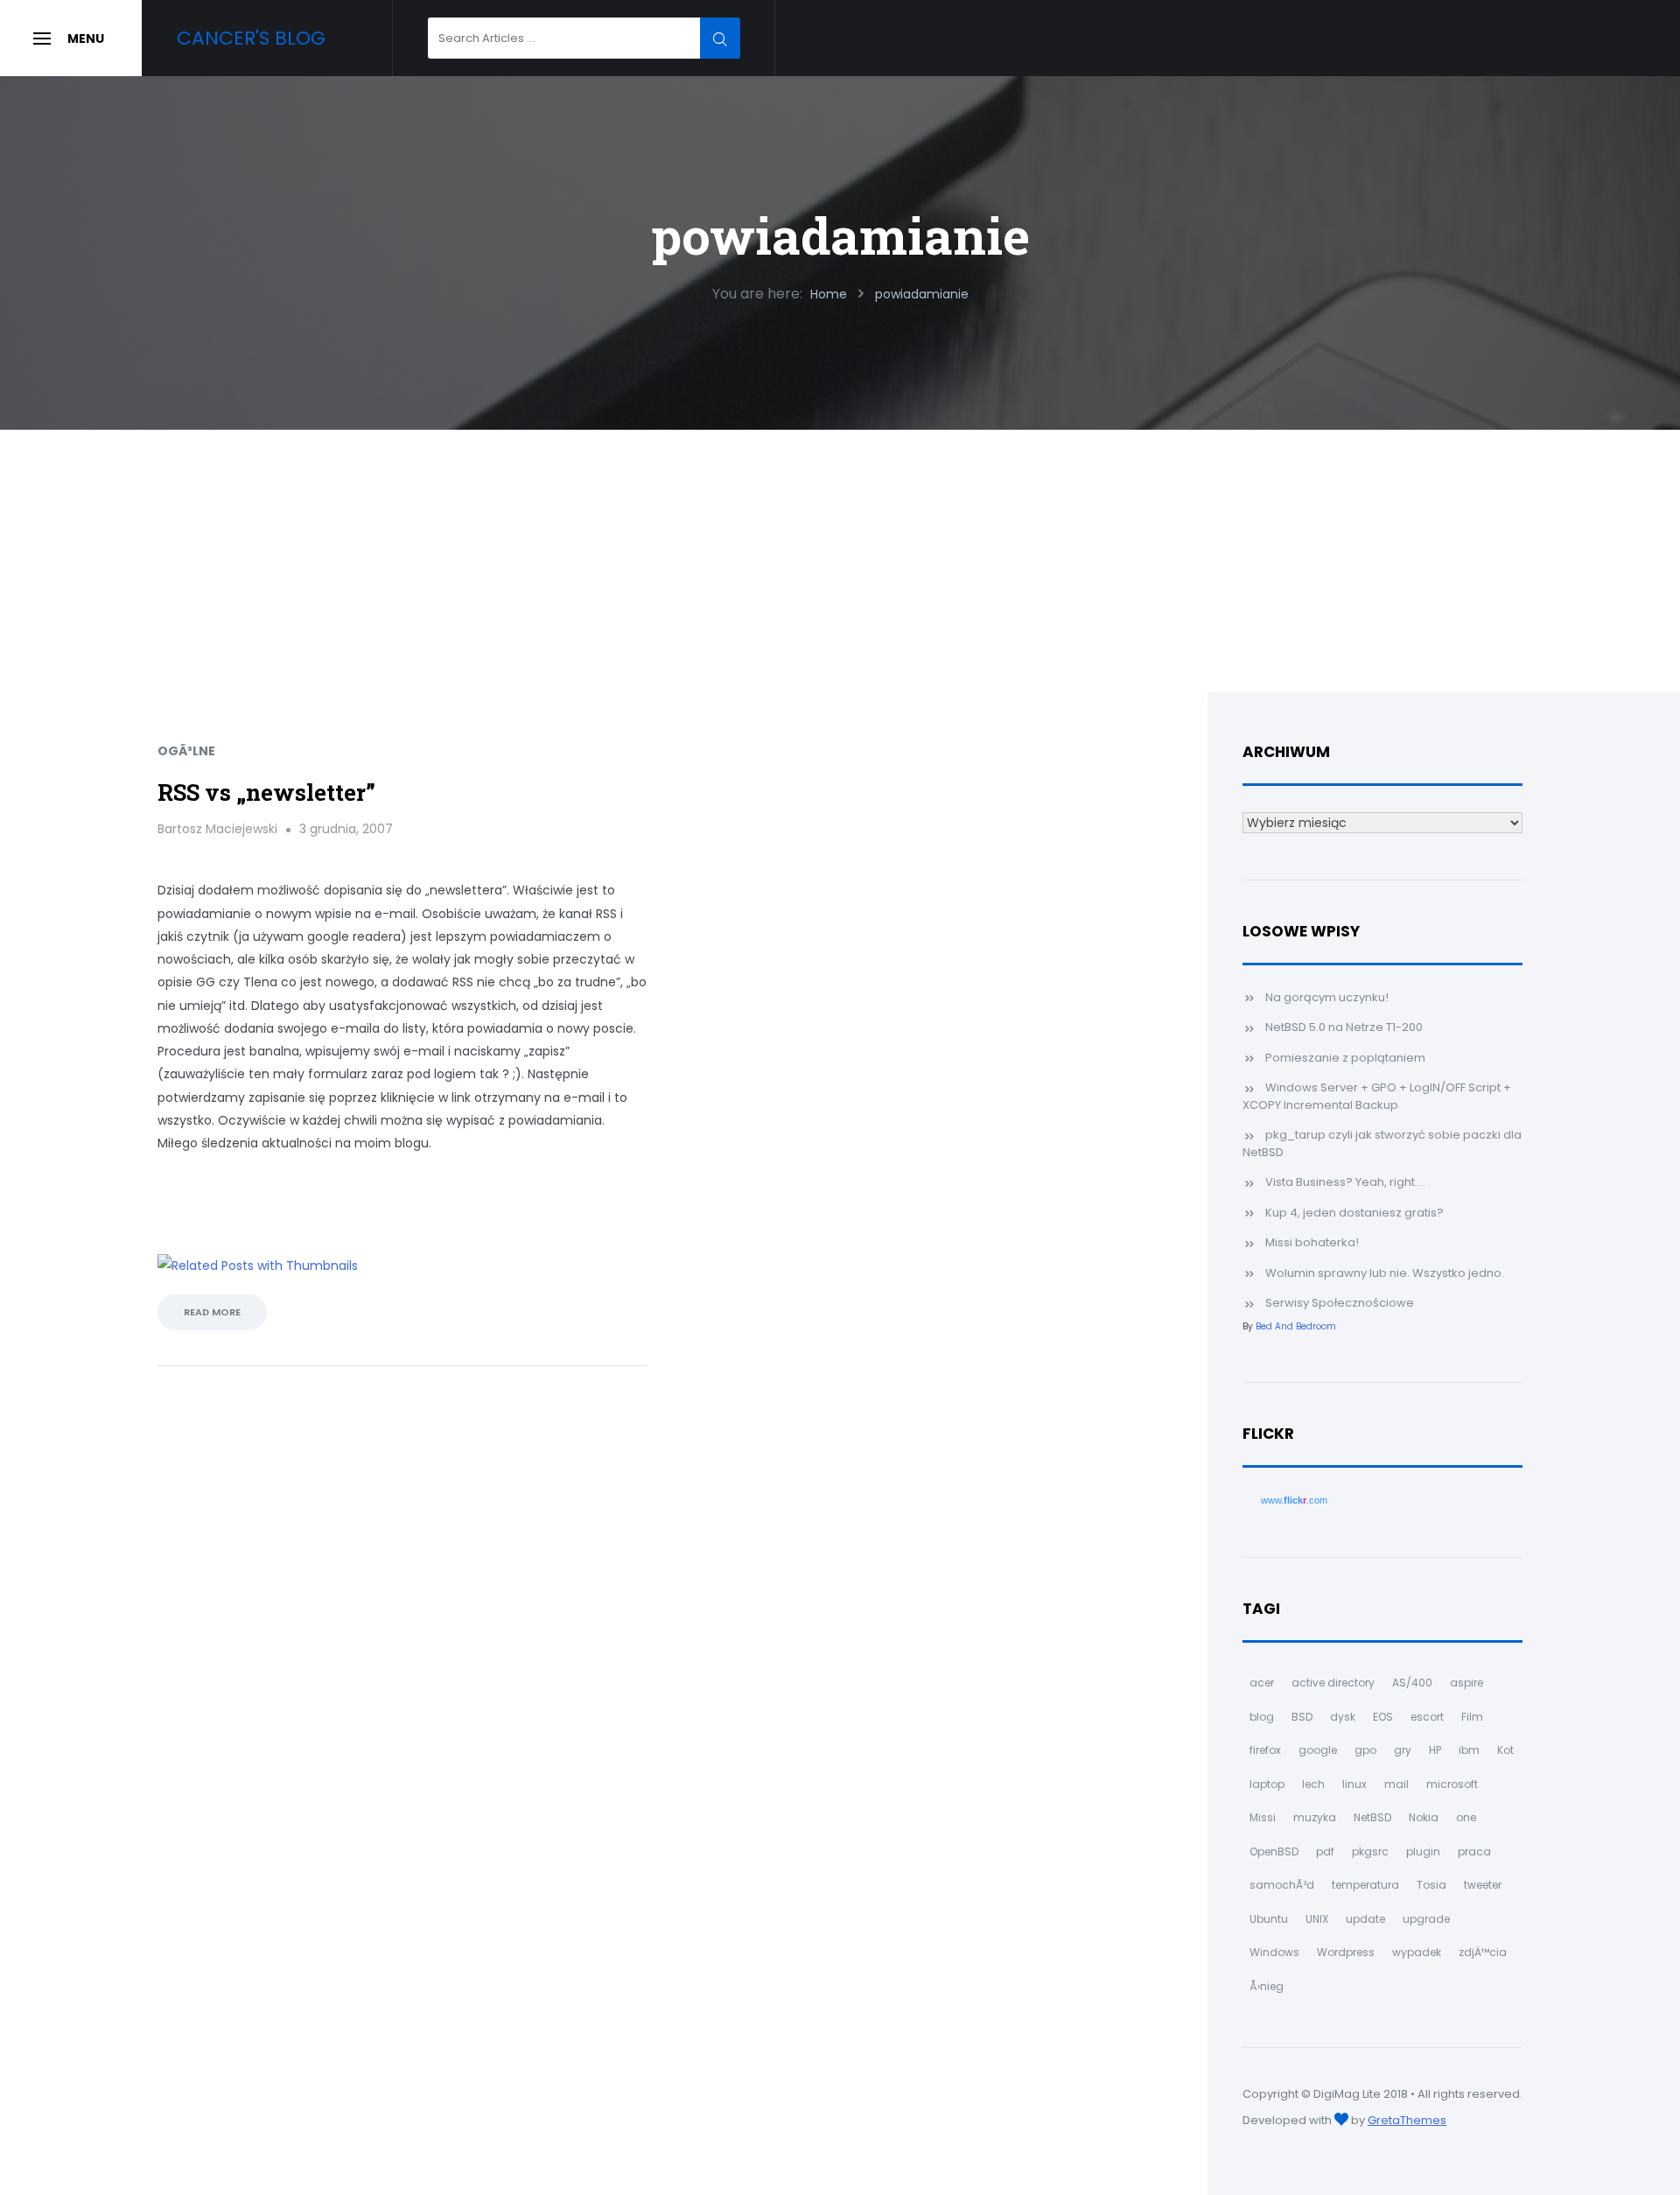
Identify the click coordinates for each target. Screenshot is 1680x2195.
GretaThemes (1407, 2120)
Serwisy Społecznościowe (1340, 1303)
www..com (1294, 1500)
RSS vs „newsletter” (266, 792)
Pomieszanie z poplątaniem (1345, 1058)
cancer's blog (251, 38)
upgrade (1426, 1919)
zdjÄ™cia (1483, 1952)
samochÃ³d (1282, 1885)
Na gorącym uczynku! (1327, 997)
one (1466, 1817)
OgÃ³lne (186, 751)
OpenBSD (1274, 1851)
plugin (1423, 1851)
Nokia (1424, 1817)
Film (1472, 1717)
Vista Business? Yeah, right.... (1345, 1182)
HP (1435, 1750)
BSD (1302, 1717)
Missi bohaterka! (1312, 1242)
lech (1313, 1784)
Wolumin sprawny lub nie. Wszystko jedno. (1385, 1273)
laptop (1267, 1784)
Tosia (1431, 1885)
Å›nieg (1267, 1986)
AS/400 (1412, 1683)
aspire (1466, 1683)
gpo (1365, 1750)
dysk (1343, 1717)
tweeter (1483, 1885)
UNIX (1317, 1919)
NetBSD (1372, 1817)
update (1365, 1919)
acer (1262, 1683)
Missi (1263, 1817)
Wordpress (1346, 1952)
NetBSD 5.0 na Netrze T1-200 (1344, 1027)
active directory (1333, 1683)
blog (1262, 1717)
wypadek (1417, 1952)
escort (1427, 1717)
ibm (1469, 1750)
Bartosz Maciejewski (217, 829)
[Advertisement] (840, 561)
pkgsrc (1370, 1851)
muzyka (1315, 1817)
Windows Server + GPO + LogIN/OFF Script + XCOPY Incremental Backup (1377, 1096)
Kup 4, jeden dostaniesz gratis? (1354, 1213)
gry (1403, 1750)
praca (1474, 1851)
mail (1396, 1784)
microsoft (1452, 1784)
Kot (1505, 1750)
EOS (1383, 1717)
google (1318, 1750)
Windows (1274, 1952)
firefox (1265, 1750)
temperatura (1365, 1885)
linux (1354, 1784)
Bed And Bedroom (1296, 1326)
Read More (212, 1312)
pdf (1325, 1851)
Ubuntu (1269, 1919)
